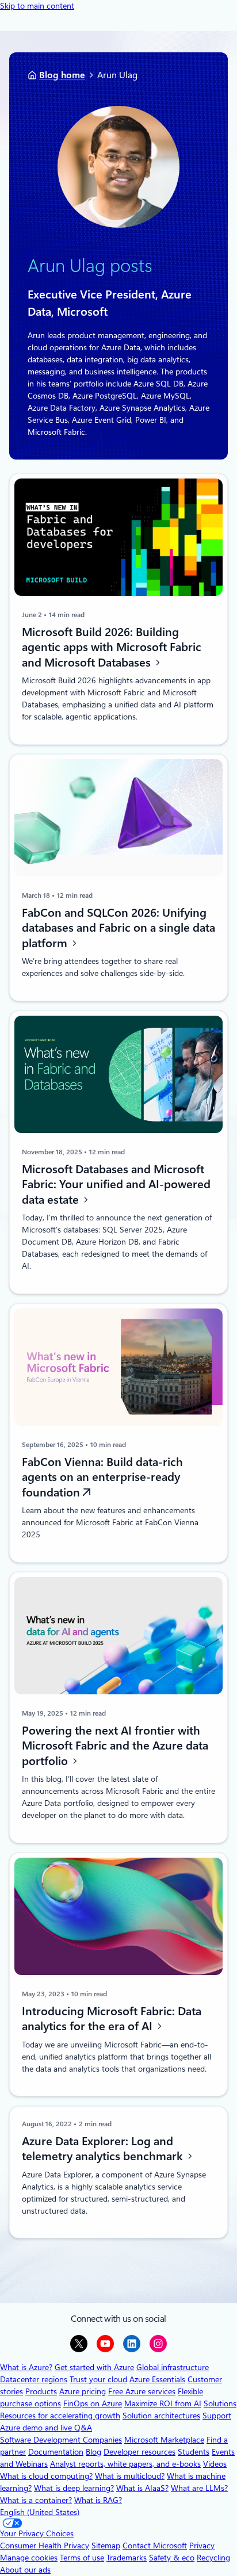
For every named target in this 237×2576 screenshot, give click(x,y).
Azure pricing (83, 2391)
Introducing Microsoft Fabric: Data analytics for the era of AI (112, 2019)
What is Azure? (26, 2367)
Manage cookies (29, 2558)
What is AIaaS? (142, 2488)
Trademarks (127, 2558)
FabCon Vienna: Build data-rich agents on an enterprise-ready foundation (102, 1477)
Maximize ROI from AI (163, 2403)
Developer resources (139, 2452)
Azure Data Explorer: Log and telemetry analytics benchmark (104, 2148)
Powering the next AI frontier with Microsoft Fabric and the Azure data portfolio (115, 1746)
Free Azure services (142, 2391)
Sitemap (106, 2546)
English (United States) (40, 2512)
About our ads (25, 2570)
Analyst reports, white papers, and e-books (125, 2464)
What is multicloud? (130, 2476)
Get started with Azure (94, 2367)
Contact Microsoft (155, 2546)
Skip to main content (37, 6)
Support (217, 2416)
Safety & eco (172, 2558)
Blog (93, 2452)
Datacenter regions (34, 2379)
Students (194, 2452)
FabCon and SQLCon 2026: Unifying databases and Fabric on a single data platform (118, 928)
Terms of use (82, 2558)
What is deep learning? (74, 2488)
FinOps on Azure (93, 2403)
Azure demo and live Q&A (46, 2428)
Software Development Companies (61, 2440)
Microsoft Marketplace (164, 2440)
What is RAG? (98, 2500)
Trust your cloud (98, 2379)
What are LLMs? (199, 2488)
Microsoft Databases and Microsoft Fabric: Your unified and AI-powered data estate (116, 1184)
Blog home (62, 75)
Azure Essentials (157, 2379)
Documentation (56, 2452)
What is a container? (36, 2500)
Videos (215, 2464)
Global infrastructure (173, 2367)
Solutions (220, 2403)
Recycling (213, 2558)
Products (41, 2391)
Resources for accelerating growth (60, 2416)
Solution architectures (161, 2416)
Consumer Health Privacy (45, 2546)
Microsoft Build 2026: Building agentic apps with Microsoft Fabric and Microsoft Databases (112, 647)
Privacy (202, 2546)
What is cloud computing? (46, 2476)
